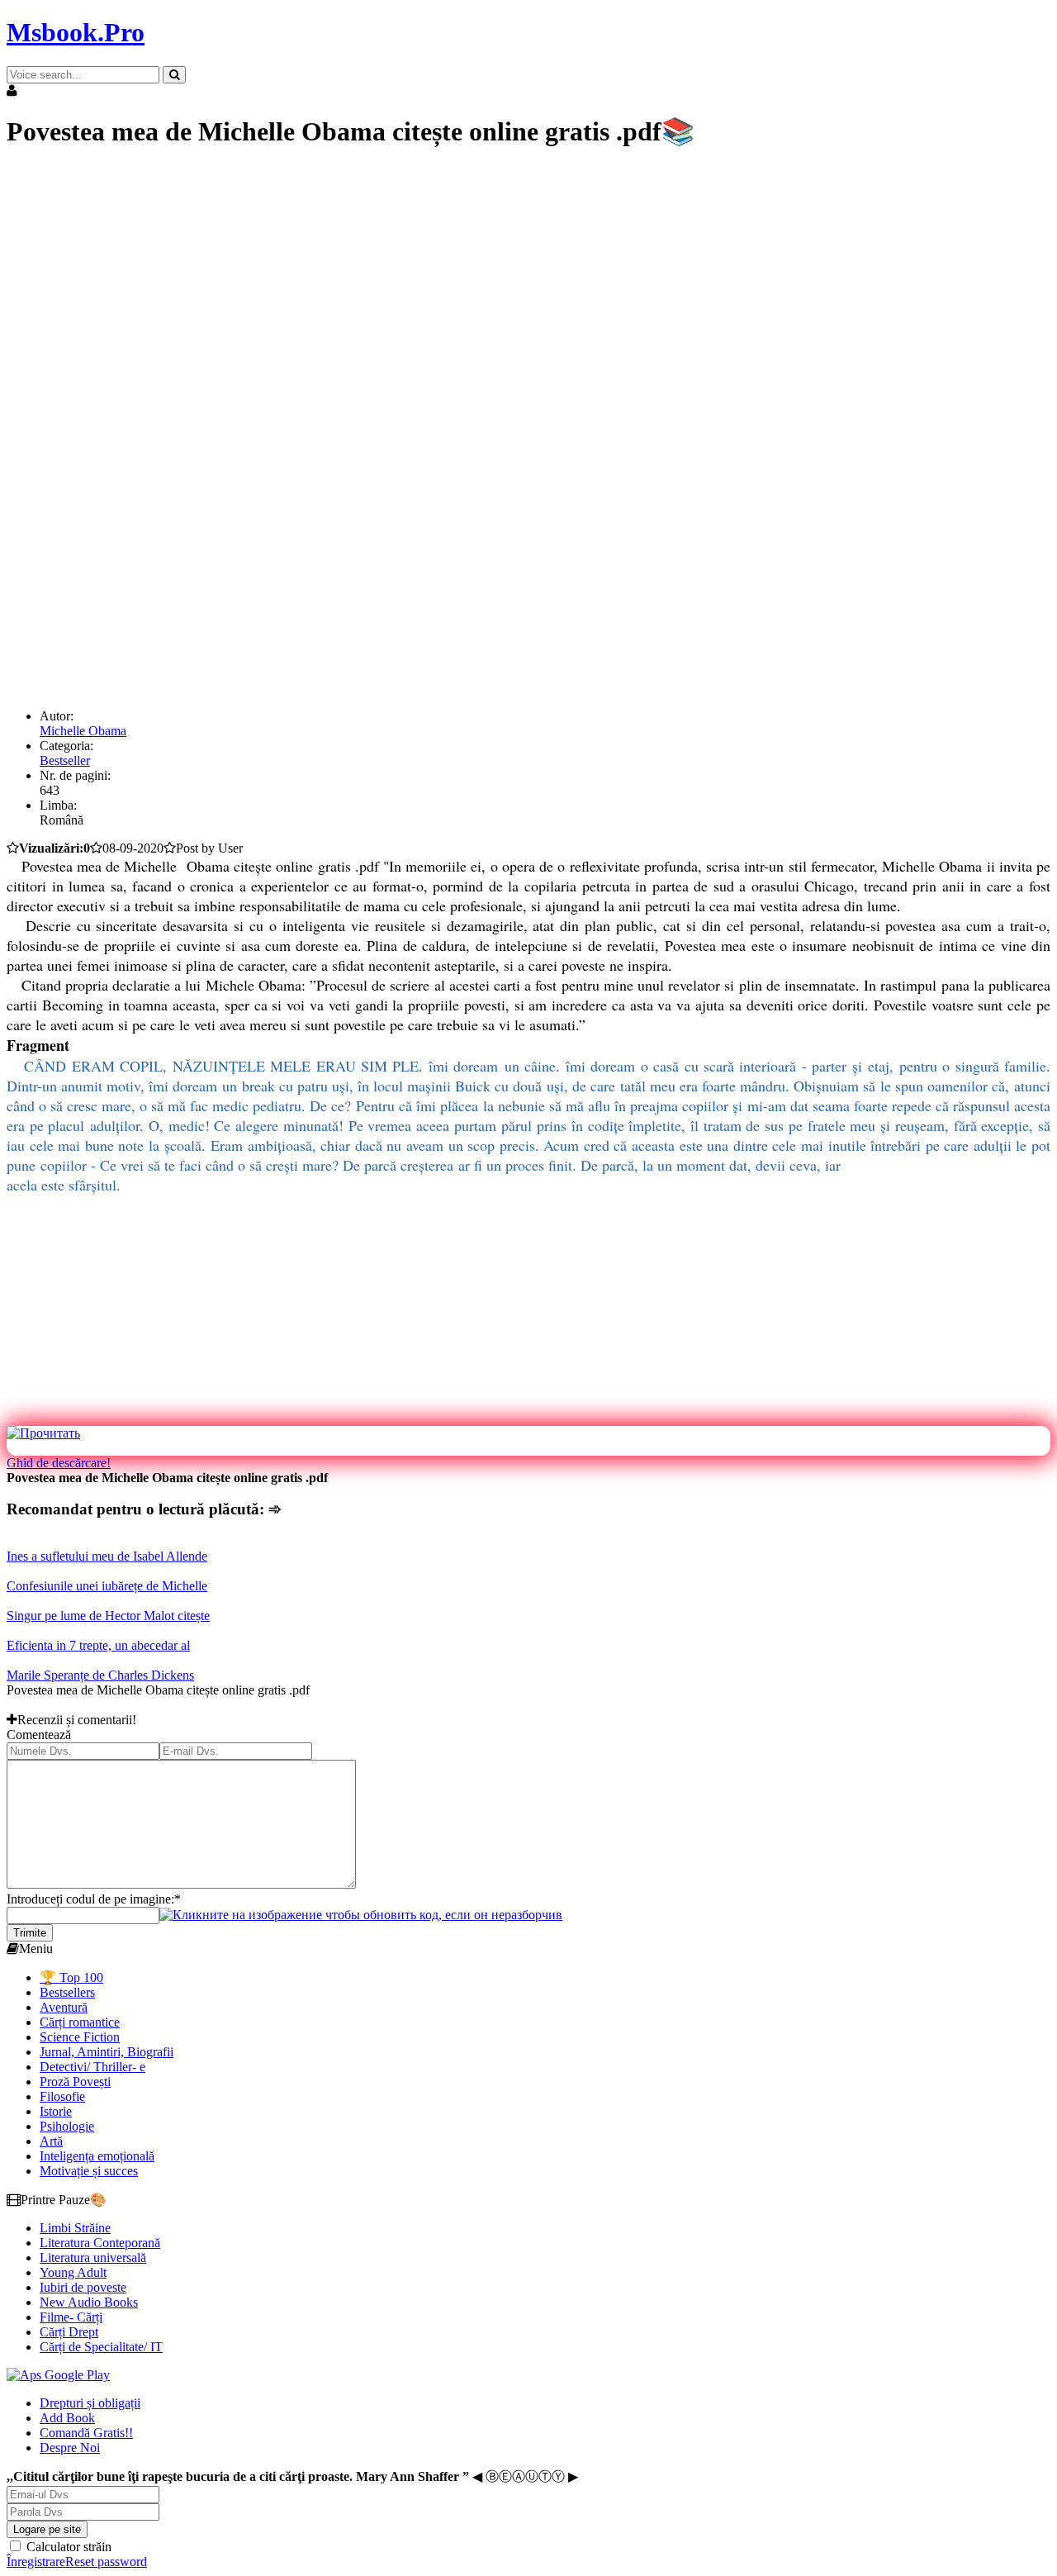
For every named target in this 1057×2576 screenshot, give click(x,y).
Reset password (106, 2562)
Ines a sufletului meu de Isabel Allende (107, 1556)
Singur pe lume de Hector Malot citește (108, 1616)
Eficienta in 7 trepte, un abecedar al (98, 1645)
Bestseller (65, 760)
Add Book (67, 2418)
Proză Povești (75, 2082)
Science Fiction (80, 2037)
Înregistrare (36, 2562)
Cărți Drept (69, 2332)
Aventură (64, 2007)
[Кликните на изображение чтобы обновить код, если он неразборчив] (361, 1915)
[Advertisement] (502, 281)
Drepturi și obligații (90, 2403)
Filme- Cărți (71, 2317)
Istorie (56, 2111)
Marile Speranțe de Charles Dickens (100, 1675)
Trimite (30, 1933)
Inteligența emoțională (97, 2156)
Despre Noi (70, 2448)
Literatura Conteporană (100, 2243)
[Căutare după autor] (174, 75)
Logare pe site (47, 2529)
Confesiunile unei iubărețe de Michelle (107, 1586)
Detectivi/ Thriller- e (92, 2067)
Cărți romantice (80, 2022)
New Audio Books (89, 2302)
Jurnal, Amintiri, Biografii (107, 2052)
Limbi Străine (75, 2228)
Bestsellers (67, 1992)
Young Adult (73, 2272)
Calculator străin (67, 2547)
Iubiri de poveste (83, 2287)
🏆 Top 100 (71, 1977)
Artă (51, 2141)
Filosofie (62, 2096)
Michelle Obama (83, 731)
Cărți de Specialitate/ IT (101, 2347)
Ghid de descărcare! (59, 1463)
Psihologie (67, 2126)
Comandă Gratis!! (86, 2433)
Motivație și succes (89, 2171)
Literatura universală (93, 2258)
